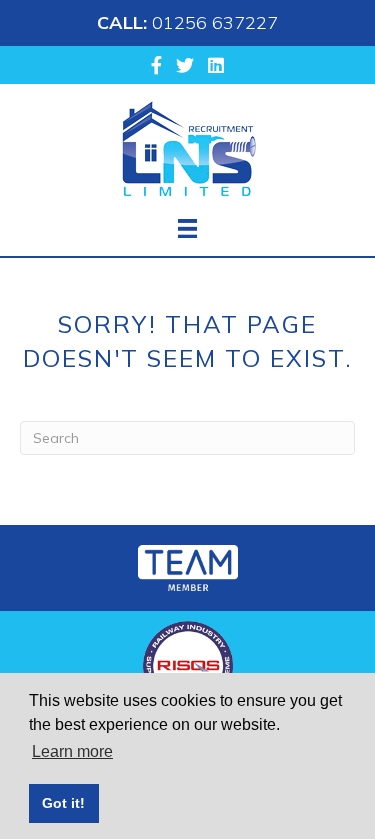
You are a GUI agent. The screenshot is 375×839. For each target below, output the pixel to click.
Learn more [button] (72, 751)
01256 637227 (215, 22)
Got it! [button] (63, 803)
